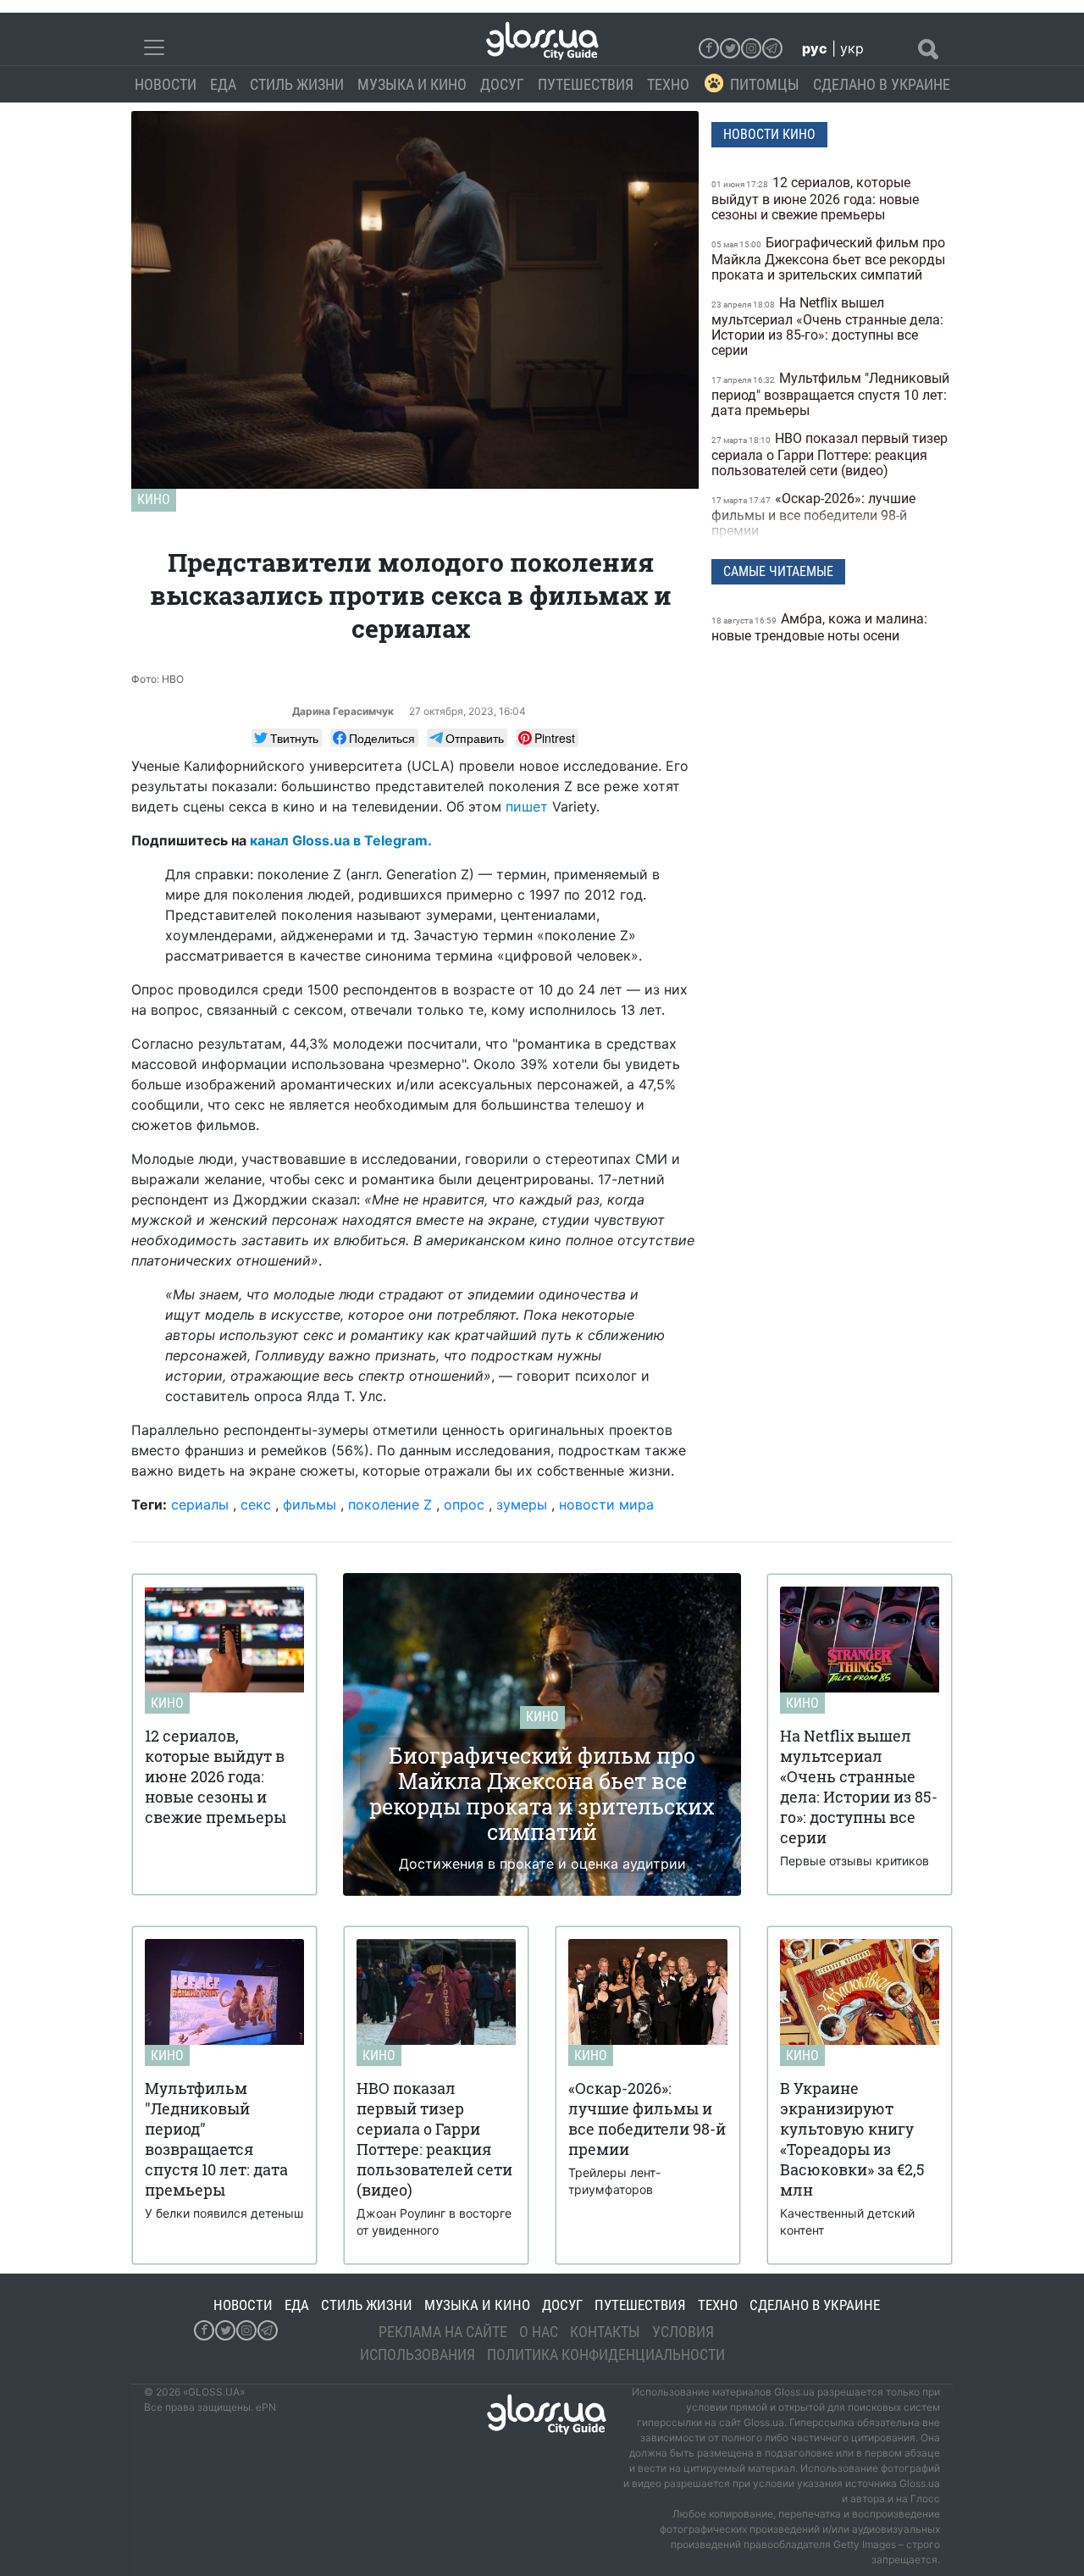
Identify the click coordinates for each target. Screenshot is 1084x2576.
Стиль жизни (297, 84)
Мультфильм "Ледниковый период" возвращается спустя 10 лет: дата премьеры (830, 394)
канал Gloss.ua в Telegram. (341, 840)
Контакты (605, 2332)
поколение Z (390, 1504)
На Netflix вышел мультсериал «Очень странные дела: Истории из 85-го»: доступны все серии (827, 327)
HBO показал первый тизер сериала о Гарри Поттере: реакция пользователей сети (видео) (830, 454)
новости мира (606, 1504)
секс (256, 1504)
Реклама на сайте (443, 2332)
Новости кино (769, 134)
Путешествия (586, 84)
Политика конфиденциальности (606, 2354)
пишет (527, 806)
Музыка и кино (412, 84)
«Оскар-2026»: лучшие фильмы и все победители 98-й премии (813, 515)
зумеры (522, 1504)
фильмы (310, 1504)
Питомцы (765, 84)
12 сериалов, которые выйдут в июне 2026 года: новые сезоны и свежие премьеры (815, 199)
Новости (166, 84)
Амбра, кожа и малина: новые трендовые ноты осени (819, 627)
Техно (668, 84)
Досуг (502, 84)
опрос (464, 1504)
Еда (223, 84)
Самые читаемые (778, 571)
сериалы (200, 1504)
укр (852, 48)
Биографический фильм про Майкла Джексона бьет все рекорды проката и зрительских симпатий (828, 259)
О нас (539, 2332)
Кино (154, 499)
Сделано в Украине (882, 84)
